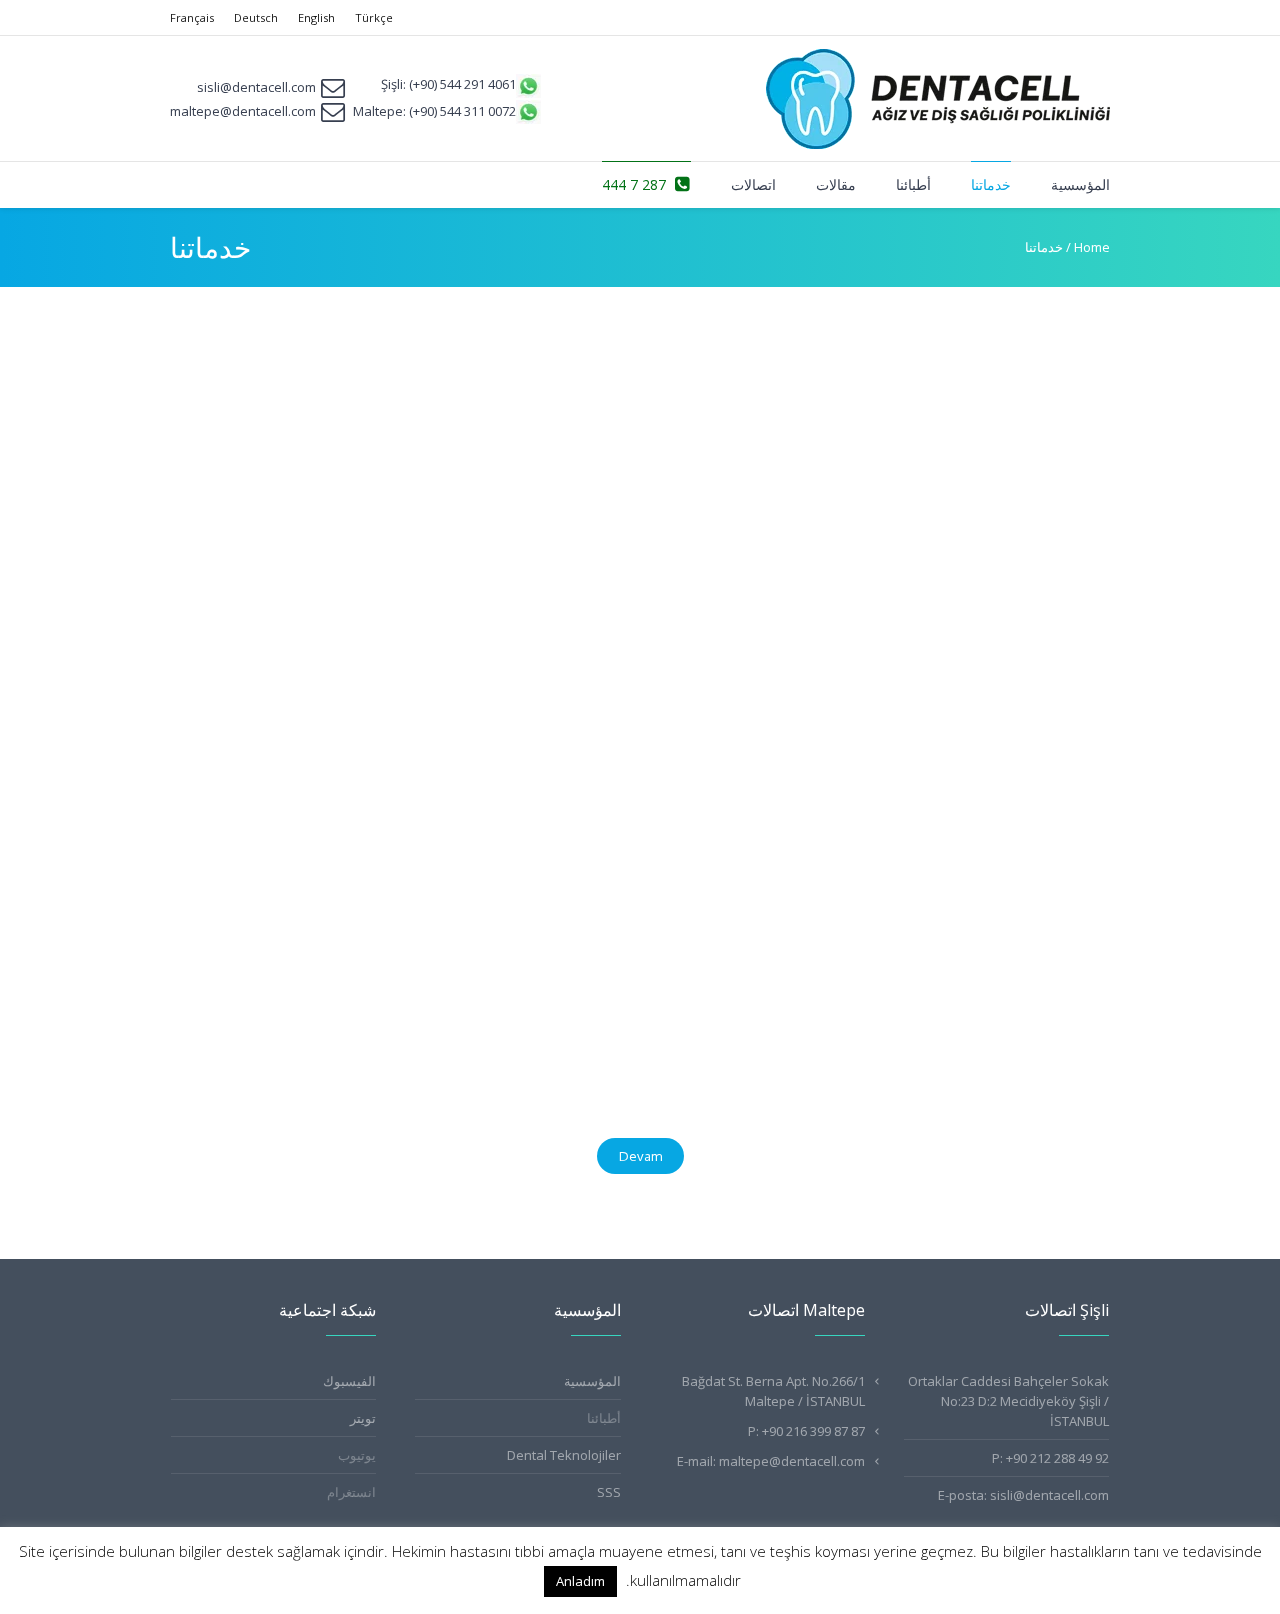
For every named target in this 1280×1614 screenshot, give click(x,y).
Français (192, 17)
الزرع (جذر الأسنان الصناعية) (683, 787)
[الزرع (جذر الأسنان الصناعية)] (644, 686)
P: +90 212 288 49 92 (1050, 1458)
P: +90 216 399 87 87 (806, 1431)
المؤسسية (592, 1381)
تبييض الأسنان (402, 1035)
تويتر (363, 1418)
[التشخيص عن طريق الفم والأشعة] (644, 438)
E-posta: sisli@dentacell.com (1023, 1495)
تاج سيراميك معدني (708, 1035)
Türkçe (374, 17)
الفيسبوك (349, 1381)
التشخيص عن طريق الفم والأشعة (669, 539)
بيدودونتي (414, 787)
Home (1092, 247)
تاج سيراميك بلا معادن (1025, 1052)
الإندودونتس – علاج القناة (1017, 539)
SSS (609, 1492)
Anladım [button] (580, 1581)
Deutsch (256, 17)
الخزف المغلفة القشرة (375, 539)
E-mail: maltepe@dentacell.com (771, 1461)
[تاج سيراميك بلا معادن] (968, 942)
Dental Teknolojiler (564, 1455)
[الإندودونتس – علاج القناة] (968, 438)
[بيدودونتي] (321, 686)
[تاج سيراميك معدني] (644, 934)
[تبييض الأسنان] (321, 934)
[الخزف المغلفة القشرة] (321, 438)
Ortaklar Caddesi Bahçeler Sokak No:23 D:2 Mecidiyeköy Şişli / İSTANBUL (1008, 1401)
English (316, 17)
